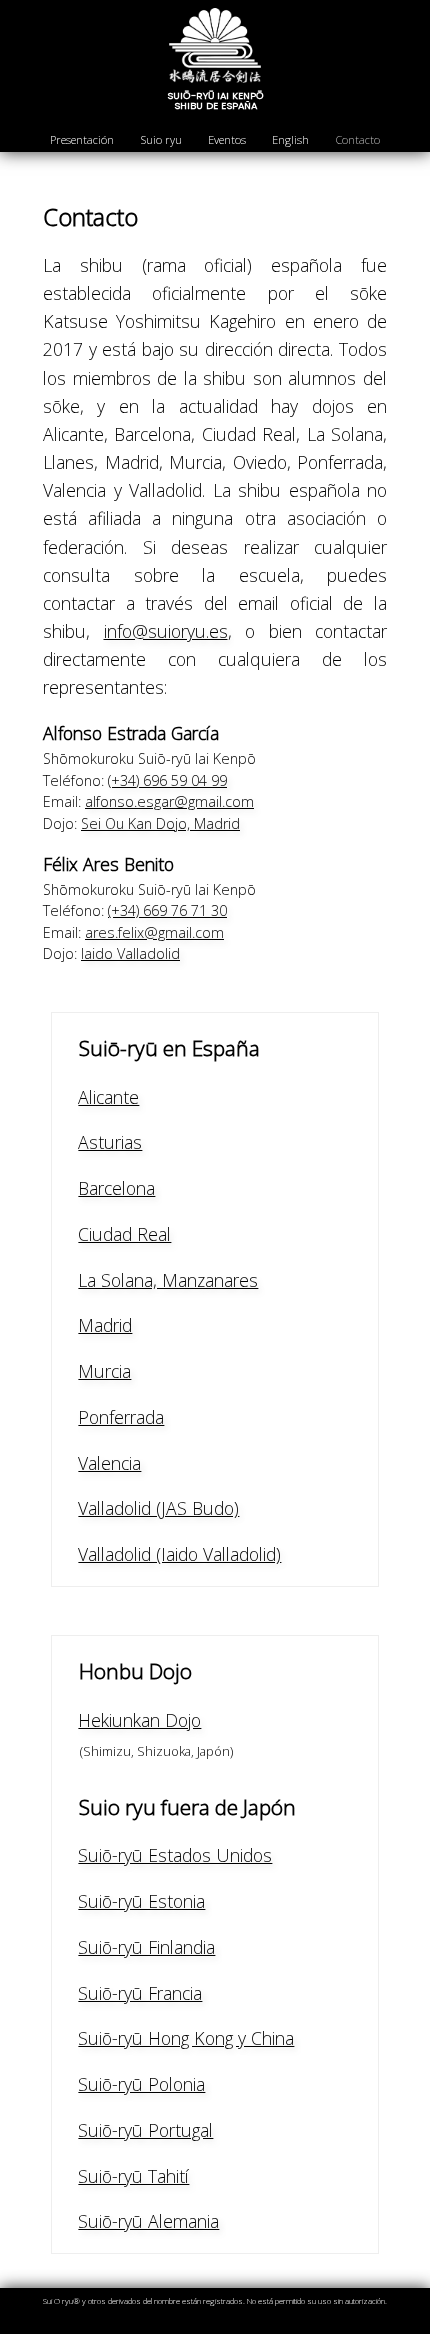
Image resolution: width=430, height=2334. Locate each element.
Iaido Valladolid (130, 953)
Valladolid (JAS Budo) (158, 1508)
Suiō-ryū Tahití (133, 2176)
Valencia (109, 1463)
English (290, 139)
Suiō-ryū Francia (140, 1993)
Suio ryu (161, 139)
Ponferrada (121, 1417)
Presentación (82, 139)
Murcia (104, 1371)
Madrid (105, 1325)
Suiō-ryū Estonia (141, 1901)
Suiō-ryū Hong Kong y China (186, 2038)
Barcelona (116, 1188)
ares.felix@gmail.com (154, 932)
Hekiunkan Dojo (139, 1720)
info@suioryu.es (166, 631)
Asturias (110, 1142)
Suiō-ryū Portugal (145, 2130)
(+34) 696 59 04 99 (167, 780)
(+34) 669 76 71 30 (167, 910)
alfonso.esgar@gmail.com (169, 801)
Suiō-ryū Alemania (148, 2221)
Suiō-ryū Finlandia (146, 1947)
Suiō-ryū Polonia (141, 2084)
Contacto (358, 139)
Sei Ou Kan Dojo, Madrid (160, 823)
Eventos (227, 139)
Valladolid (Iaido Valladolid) (179, 1554)
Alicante (108, 1097)
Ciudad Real (124, 1234)
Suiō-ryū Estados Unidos (175, 1855)
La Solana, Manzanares (168, 1280)
